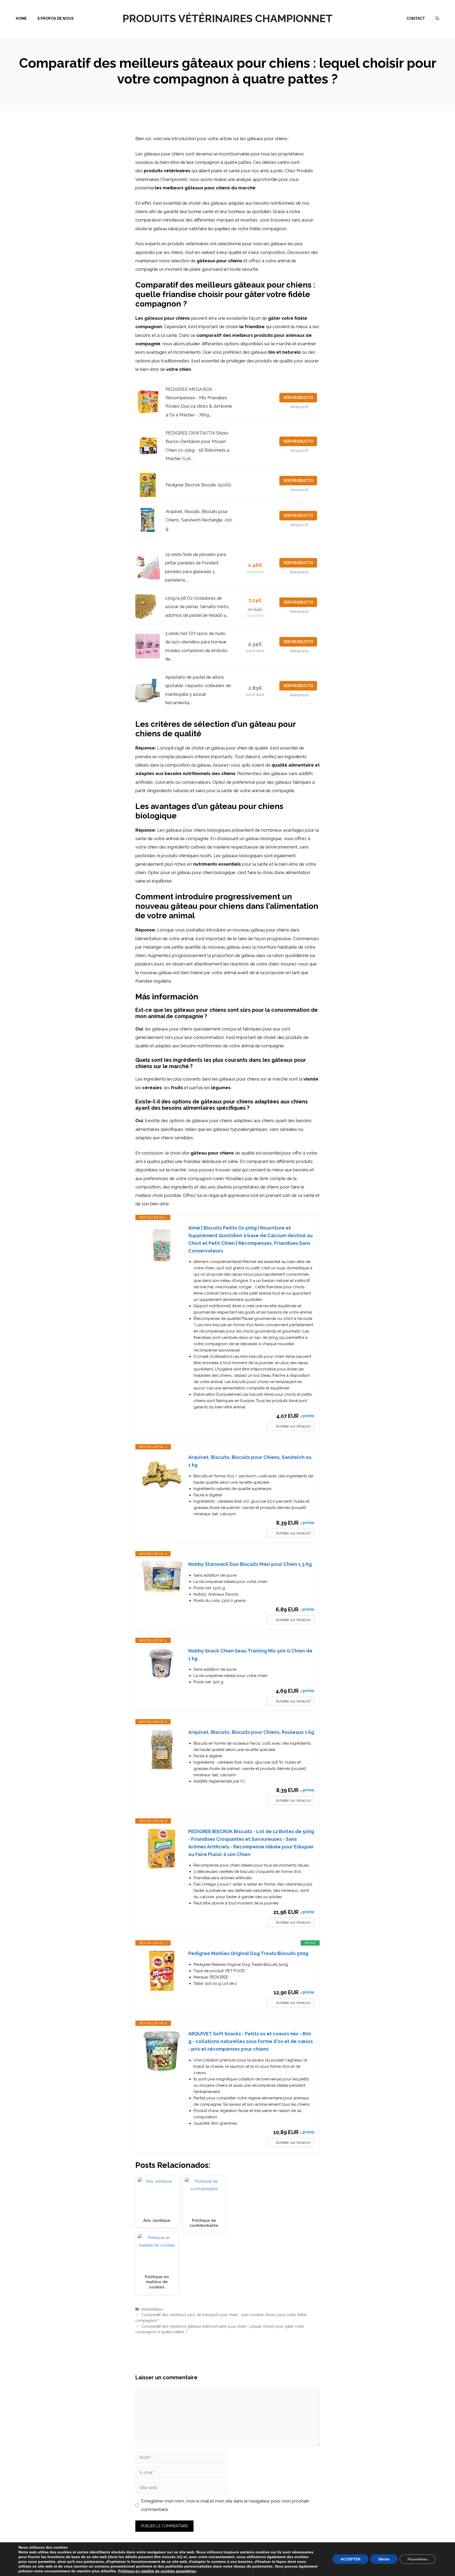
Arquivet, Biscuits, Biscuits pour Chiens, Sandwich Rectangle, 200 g (199, 520)
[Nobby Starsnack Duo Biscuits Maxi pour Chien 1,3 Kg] (162, 1577)
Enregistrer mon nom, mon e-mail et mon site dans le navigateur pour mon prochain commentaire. (225, 2505)
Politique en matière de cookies (147, 2571)
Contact (416, 18)
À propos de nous (56, 18)
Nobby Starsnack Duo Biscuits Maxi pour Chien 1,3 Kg (250, 1564)
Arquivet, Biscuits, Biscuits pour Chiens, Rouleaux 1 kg (251, 1732)
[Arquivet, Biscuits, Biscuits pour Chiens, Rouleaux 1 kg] (162, 1750)
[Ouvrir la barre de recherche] (437, 18)
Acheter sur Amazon (293, 1426)
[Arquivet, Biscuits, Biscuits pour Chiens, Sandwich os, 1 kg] (162, 1475)
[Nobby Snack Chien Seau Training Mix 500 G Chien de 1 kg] (162, 1663)
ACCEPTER (350, 2559)
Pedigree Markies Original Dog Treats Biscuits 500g (248, 1953)
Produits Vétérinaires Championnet (227, 18)
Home (21, 18)
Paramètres (418, 2559)
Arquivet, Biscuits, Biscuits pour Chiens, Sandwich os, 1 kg (250, 1461)
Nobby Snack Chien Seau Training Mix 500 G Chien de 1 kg (250, 1655)
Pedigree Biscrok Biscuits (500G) (198, 485)
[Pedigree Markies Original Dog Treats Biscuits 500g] (162, 1971)
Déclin (384, 2559)
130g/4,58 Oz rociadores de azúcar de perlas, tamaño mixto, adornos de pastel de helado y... (197, 607)
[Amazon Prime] (307, 1416)
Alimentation (152, 2309)
